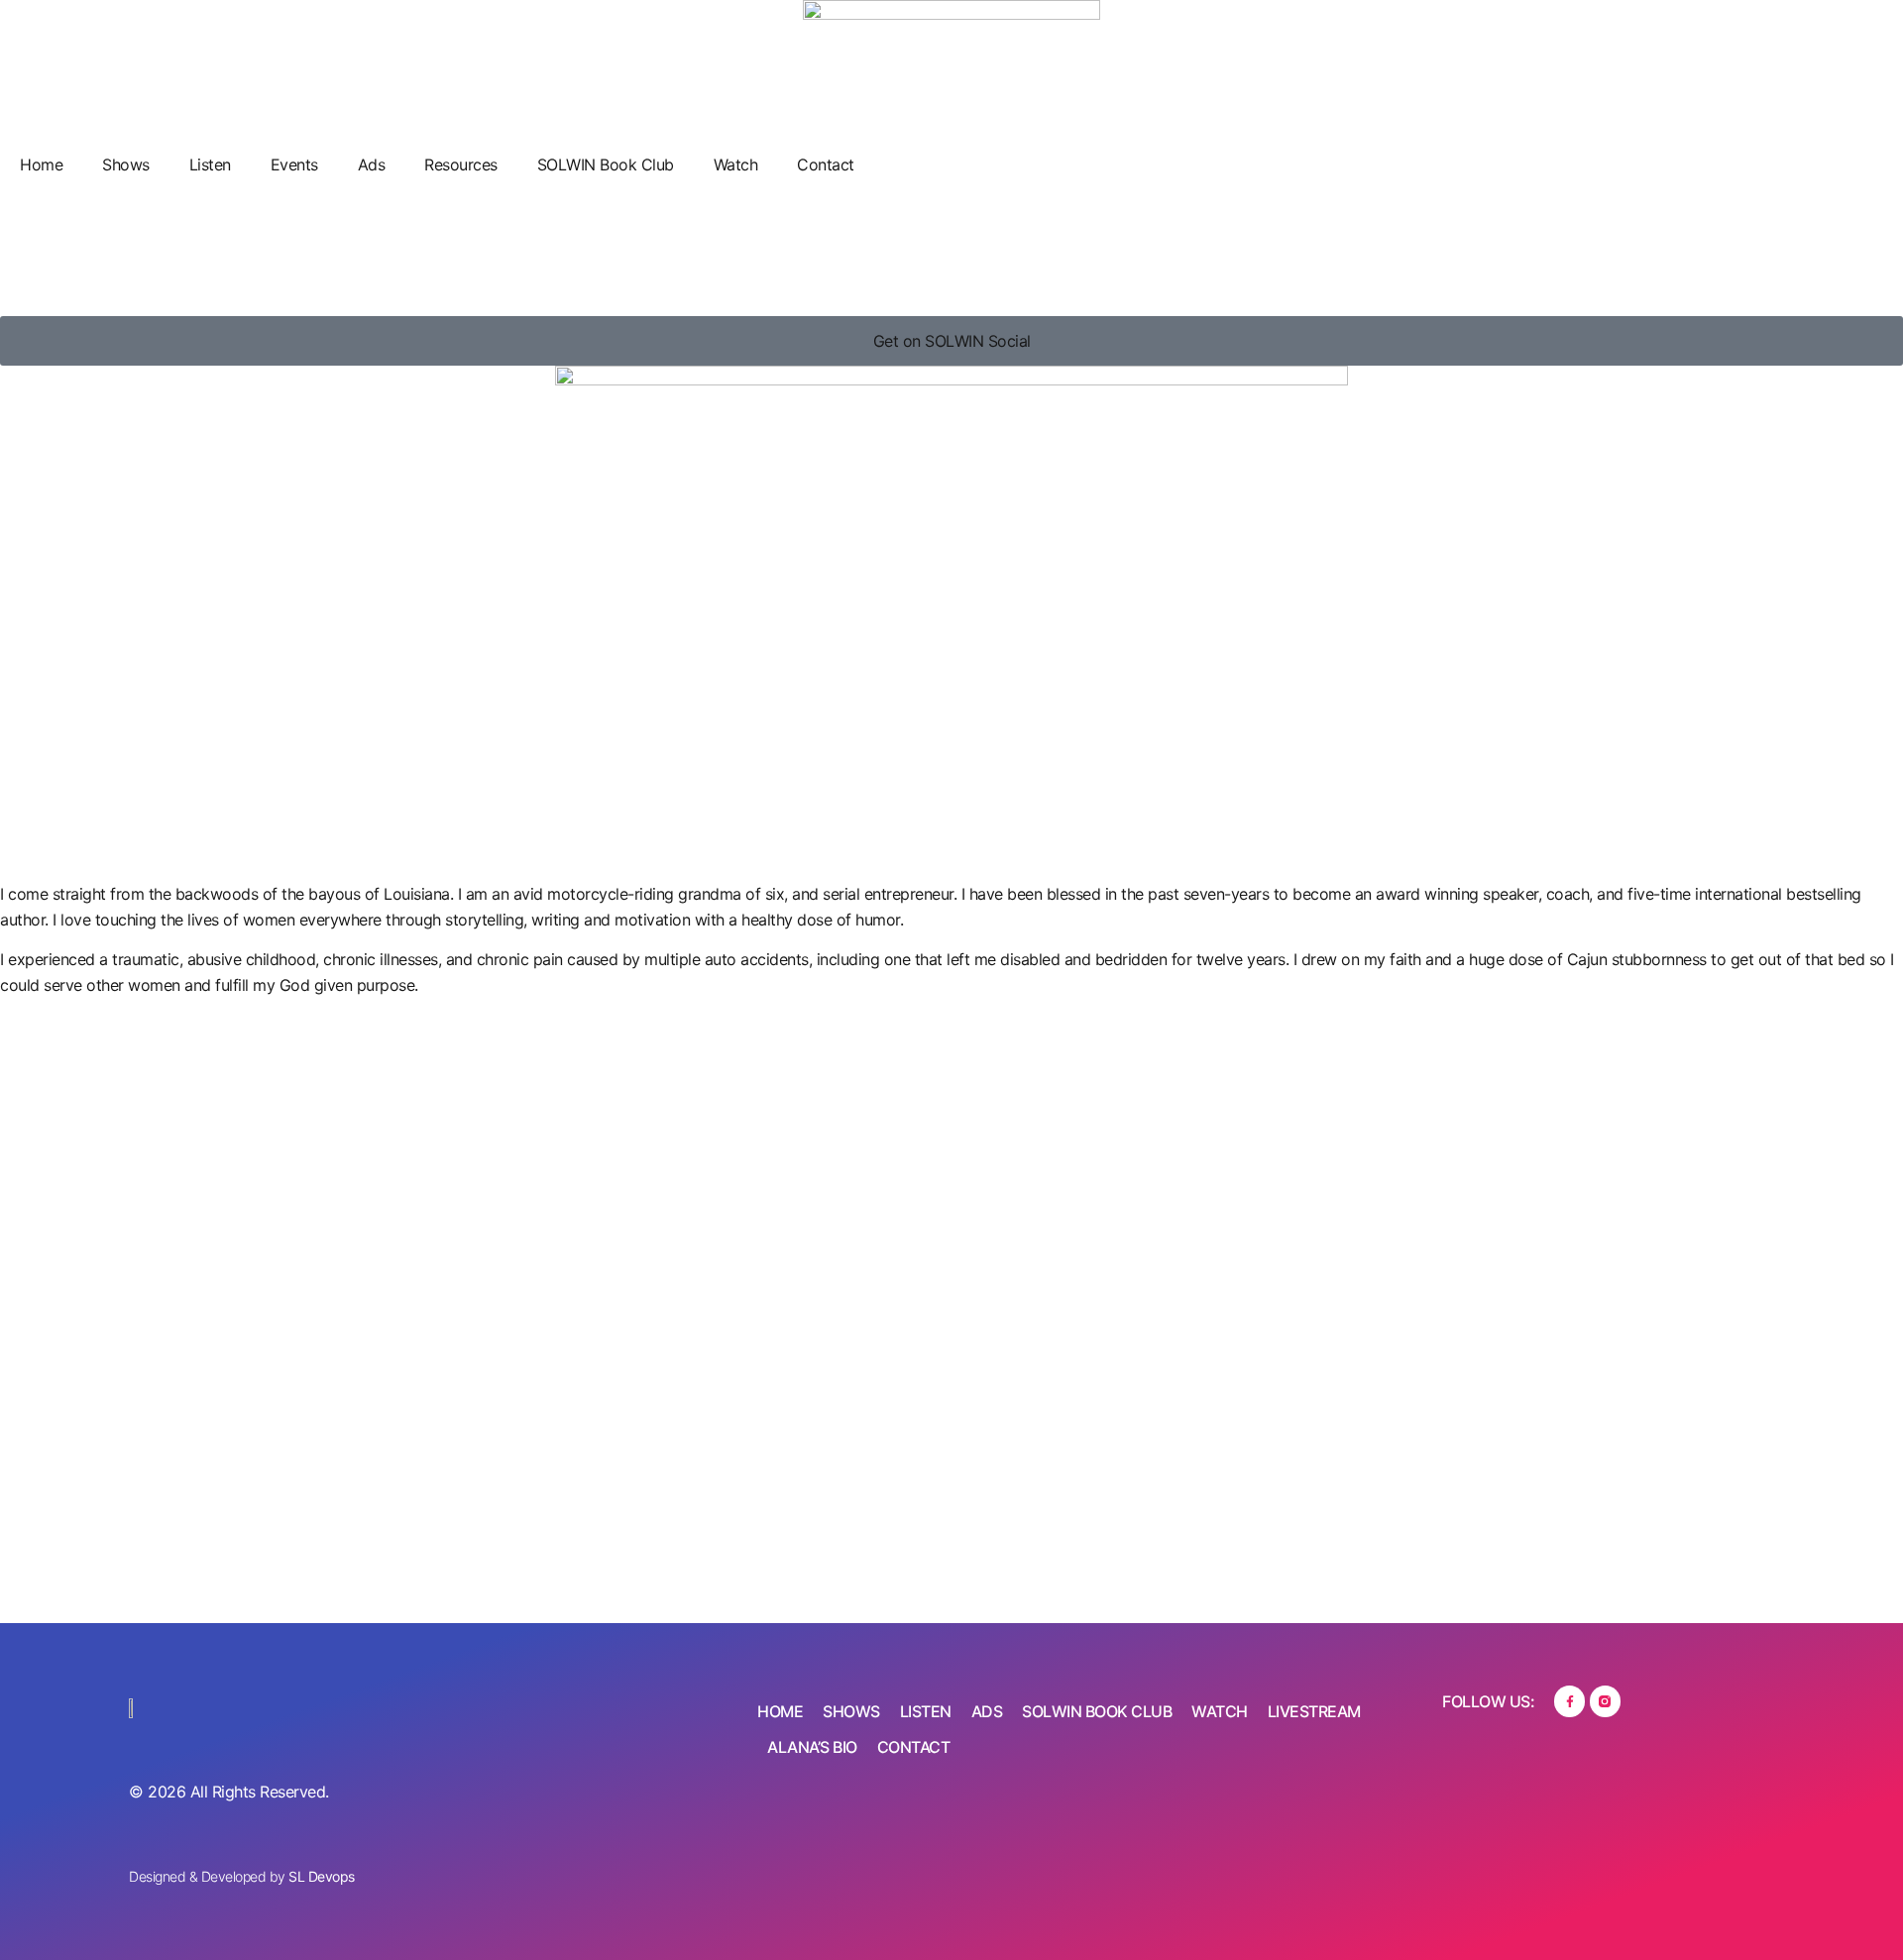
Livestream (1314, 1711)
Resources (461, 164)
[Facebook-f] (1569, 1701)
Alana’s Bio (812, 1747)
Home (41, 164)
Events (294, 164)
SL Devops (322, 1876)
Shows (126, 164)
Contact (826, 164)
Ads (372, 164)
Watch (736, 164)
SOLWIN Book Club (606, 164)
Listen (210, 164)
